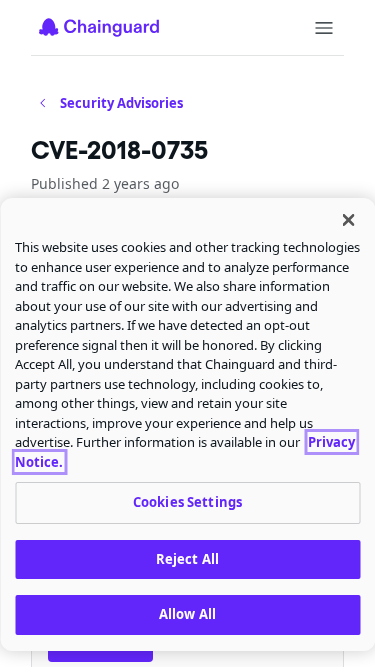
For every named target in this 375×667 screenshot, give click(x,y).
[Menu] (324, 28)
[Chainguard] (99, 27)
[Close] (348, 220)
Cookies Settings (187, 502)
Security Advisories (121, 103)
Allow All (187, 614)
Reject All (187, 559)
